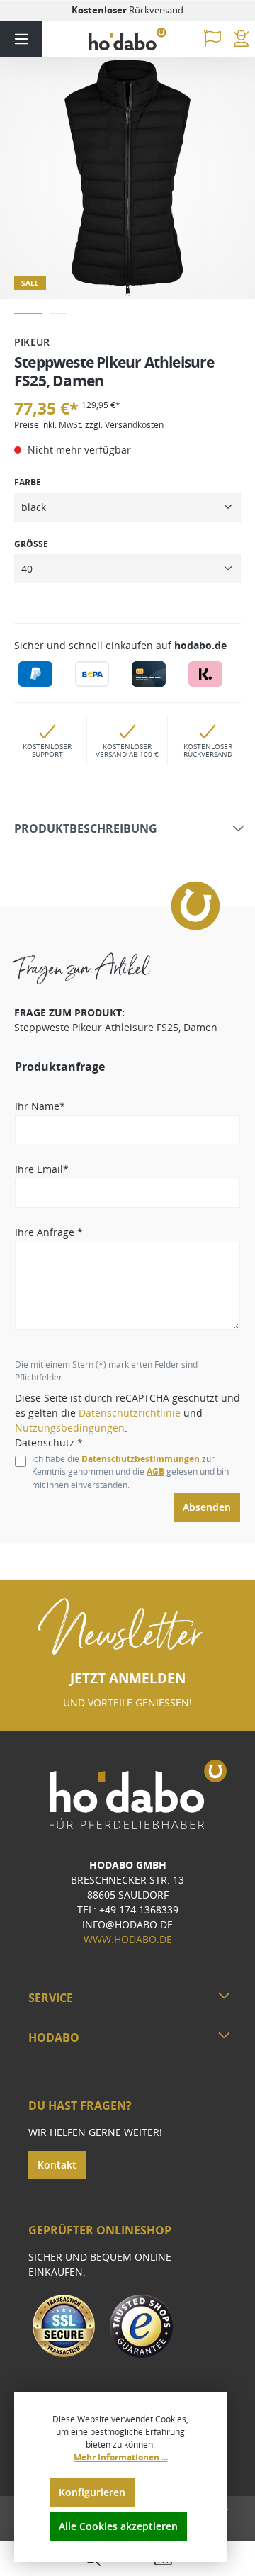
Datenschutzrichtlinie (130, 1413)
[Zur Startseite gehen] (127, 39)
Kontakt (57, 2165)
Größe (31, 544)
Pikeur (32, 342)
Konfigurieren (92, 2492)
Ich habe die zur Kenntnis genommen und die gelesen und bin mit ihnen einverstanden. (130, 1472)
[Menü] (21, 39)
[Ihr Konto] (241, 39)
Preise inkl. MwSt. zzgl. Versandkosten (89, 425)
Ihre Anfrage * (49, 1232)
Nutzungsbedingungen (70, 1428)
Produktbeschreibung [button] (86, 829)
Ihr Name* (40, 1106)
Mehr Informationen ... (121, 2457)
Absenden (207, 1507)
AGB (155, 1472)
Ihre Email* (42, 1169)
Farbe (28, 482)
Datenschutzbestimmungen (141, 1459)
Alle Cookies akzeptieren (118, 2526)
